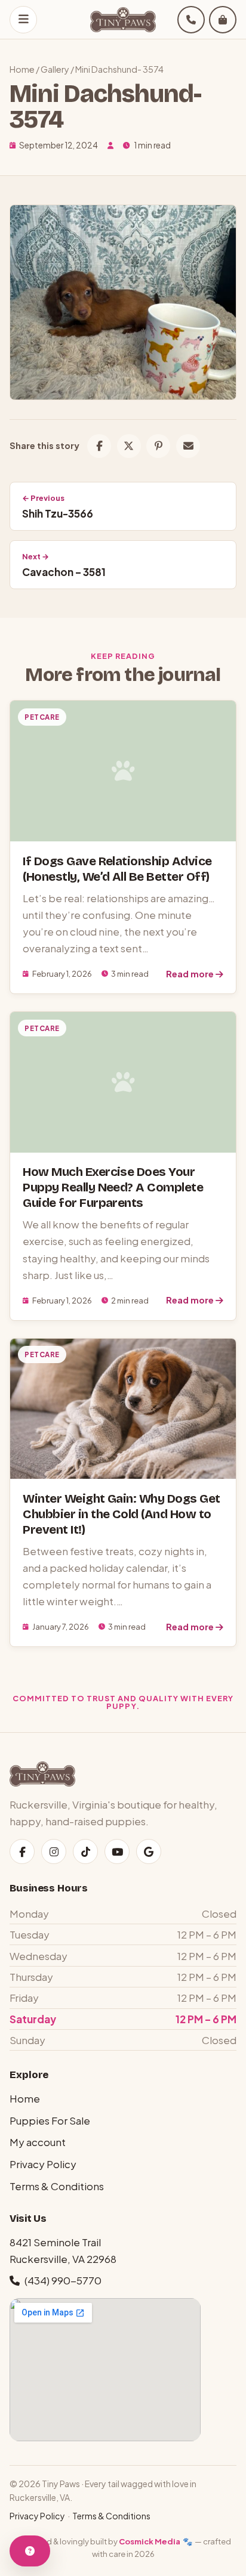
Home (22, 69)
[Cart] (223, 20)
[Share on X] (129, 446)
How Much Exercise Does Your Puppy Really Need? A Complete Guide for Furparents (113, 1188)
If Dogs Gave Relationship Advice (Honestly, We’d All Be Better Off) (117, 869)
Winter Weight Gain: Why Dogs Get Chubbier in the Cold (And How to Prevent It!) (121, 1514)
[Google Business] (149, 1851)
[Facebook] (22, 1851)
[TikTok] (85, 1851)
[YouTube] (117, 1851)
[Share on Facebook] (99, 446)
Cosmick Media (150, 2541)
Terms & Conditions (57, 2186)
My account (38, 2142)
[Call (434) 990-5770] (191, 20)
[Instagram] (54, 1851)
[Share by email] (188, 446)
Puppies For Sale (50, 2120)
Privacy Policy (43, 2164)
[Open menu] (23, 20)
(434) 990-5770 (63, 2280)
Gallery (55, 69)
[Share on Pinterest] (158, 446)
